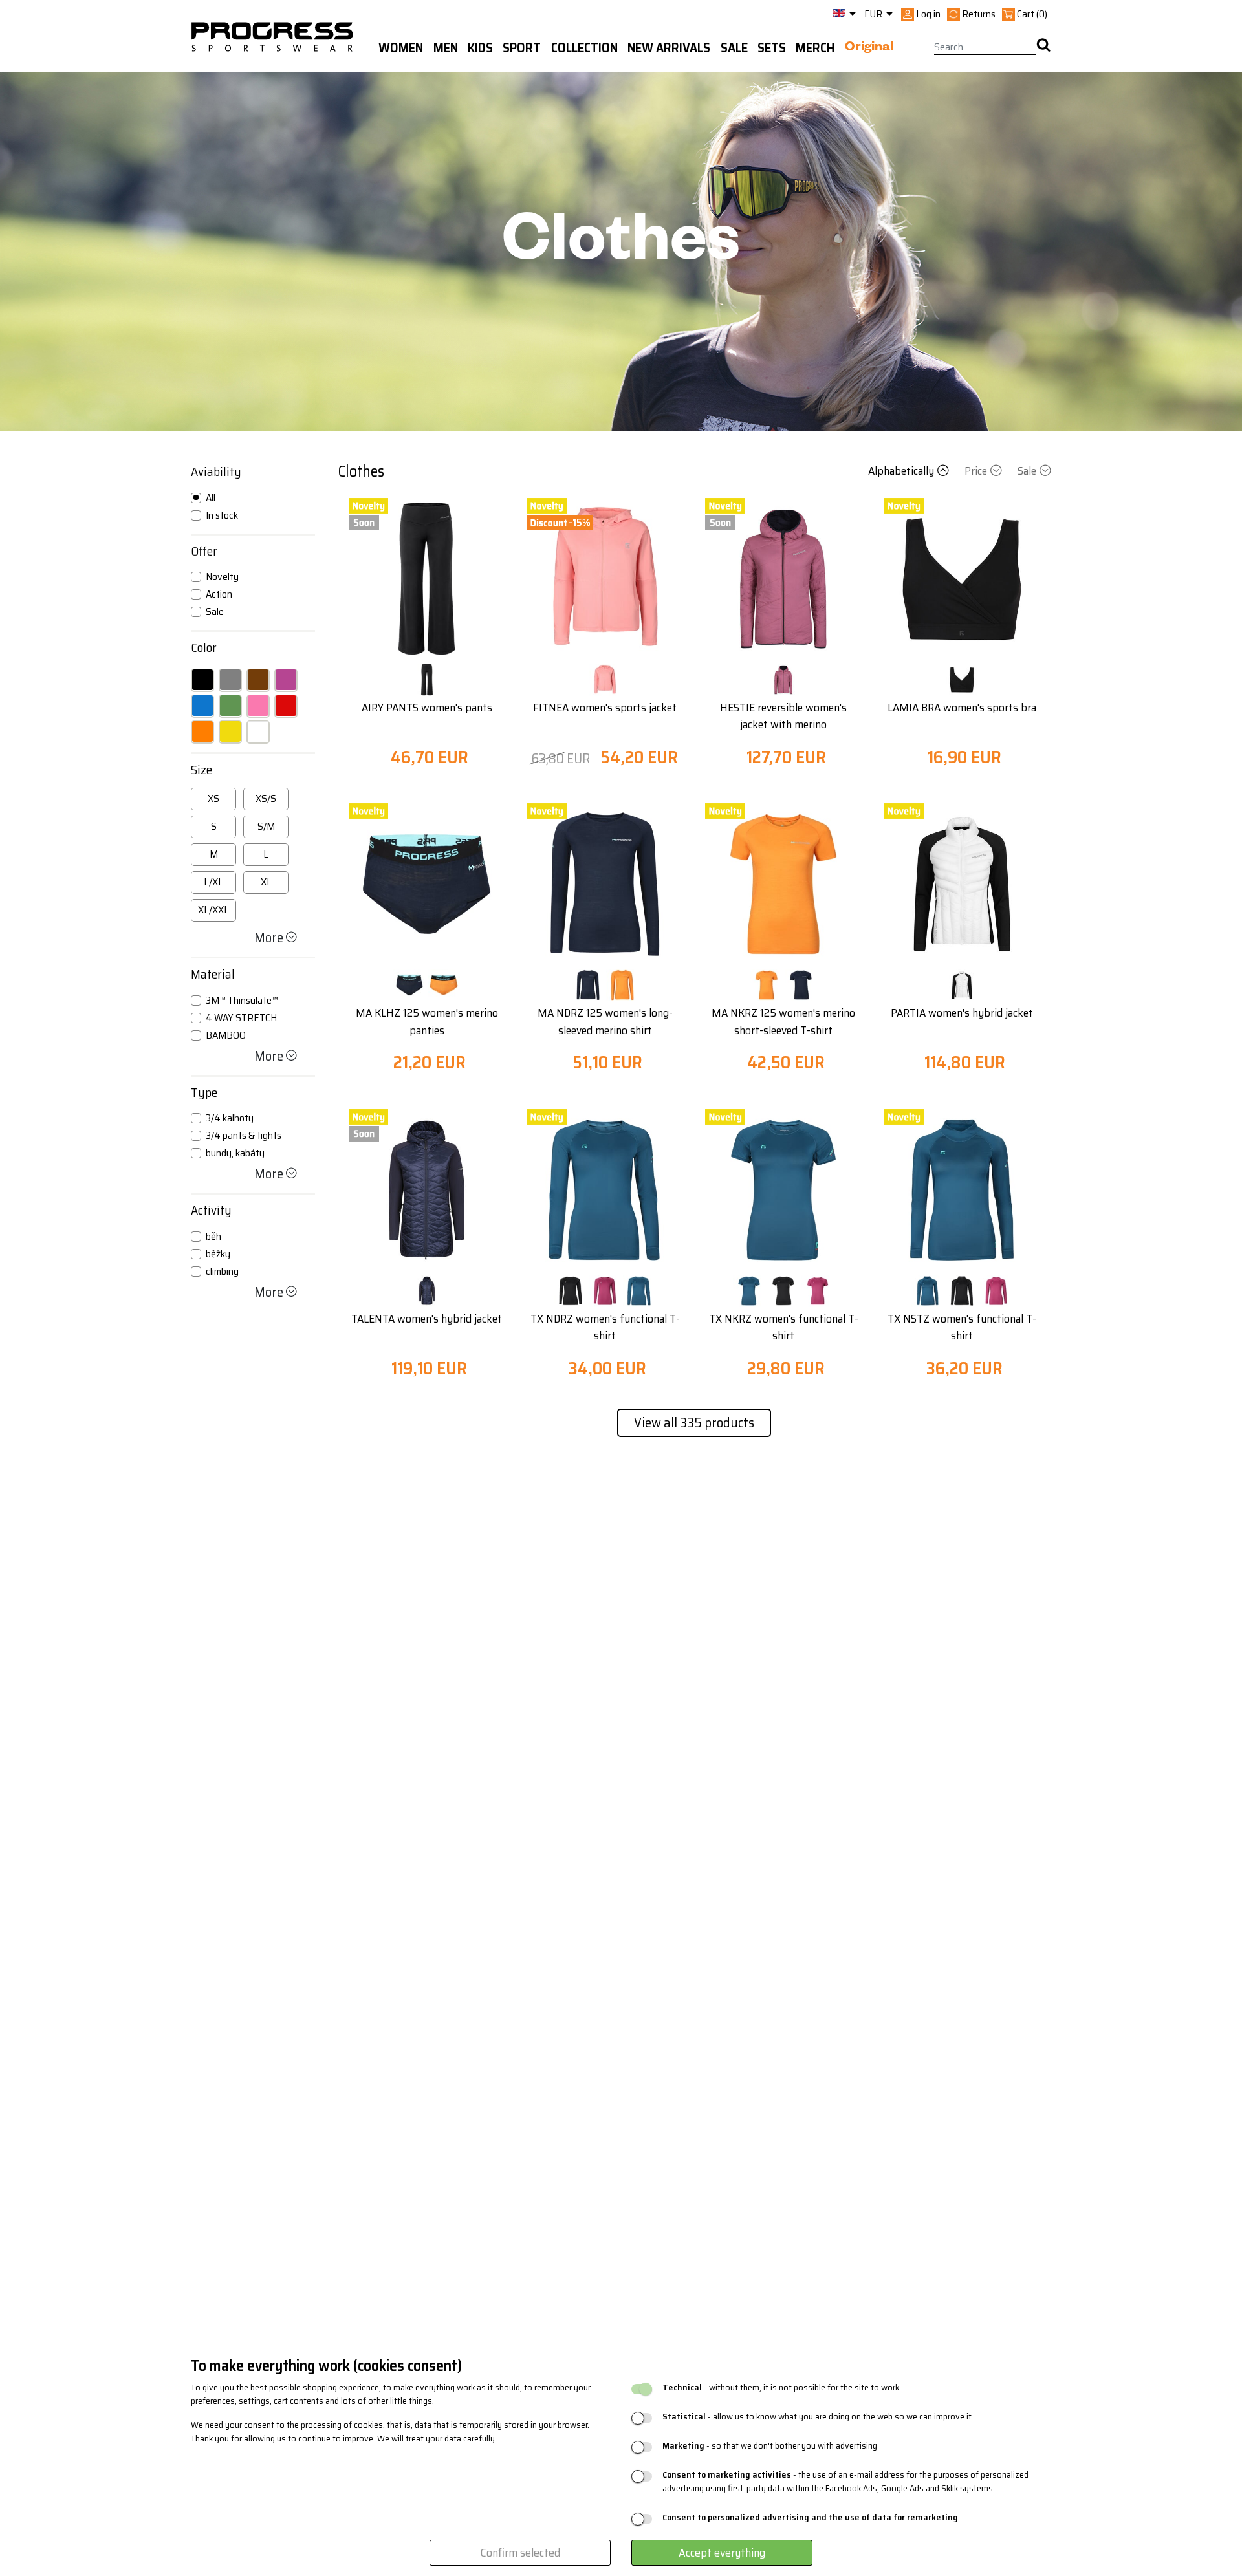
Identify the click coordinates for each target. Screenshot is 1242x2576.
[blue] (202, 706)
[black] (202, 680)
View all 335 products (694, 1423)
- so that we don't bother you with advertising (770, 2446)
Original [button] (869, 49)
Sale (1027, 471)
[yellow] (230, 731)
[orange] (202, 731)
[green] (230, 706)
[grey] (230, 680)
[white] (258, 731)
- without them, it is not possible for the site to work (781, 2387)
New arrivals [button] (669, 48)
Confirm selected (520, 2553)
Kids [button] (480, 48)
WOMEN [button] (401, 48)
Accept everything (722, 2553)
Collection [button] (584, 48)
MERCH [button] (815, 48)
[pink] (258, 706)
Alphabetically (901, 471)
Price (976, 471)
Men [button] (446, 48)
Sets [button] (772, 48)
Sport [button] (522, 48)
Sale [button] (734, 48)
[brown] (258, 680)
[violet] (286, 680)
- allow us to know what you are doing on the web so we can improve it (817, 2417)
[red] (286, 706)
